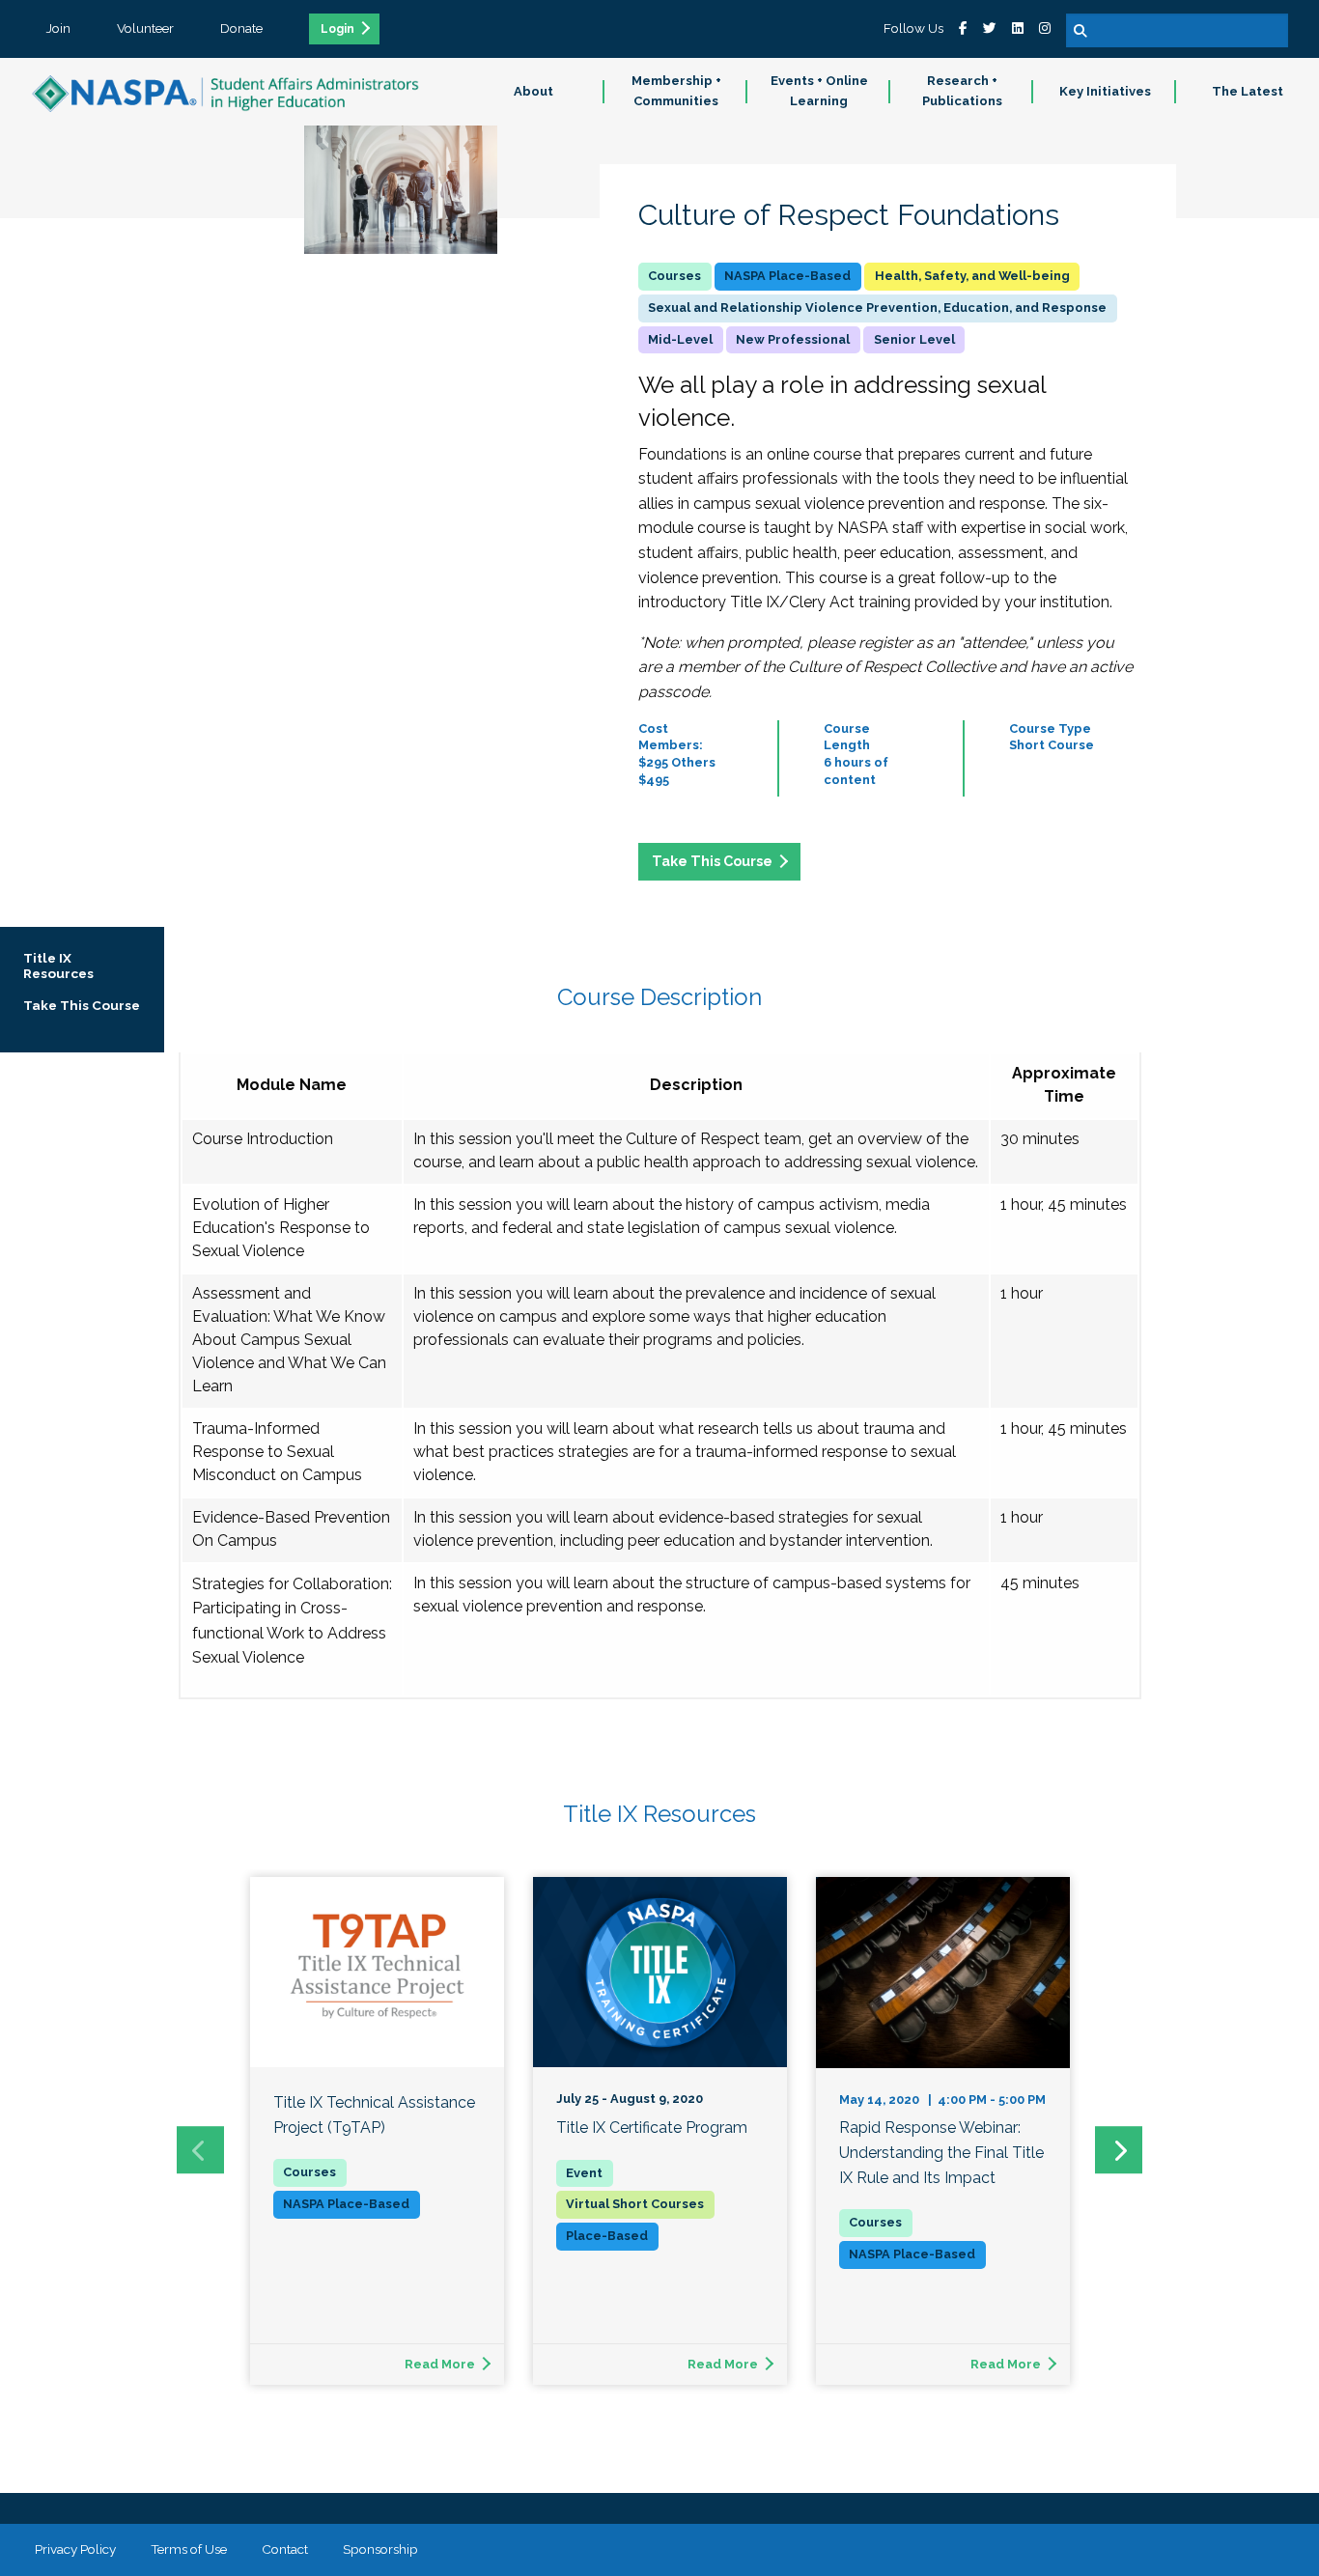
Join (58, 28)
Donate (241, 28)
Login (337, 29)
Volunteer (145, 28)
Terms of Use (189, 2549)
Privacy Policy (75, 2549)
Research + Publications (962, 91)
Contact (285, 2549)
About (533, 91)
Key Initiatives (1105, 91)
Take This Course (712, 861)
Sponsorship (380, 2549)
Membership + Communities (676, 91)
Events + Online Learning (819, 91)
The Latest (1248, 91)
